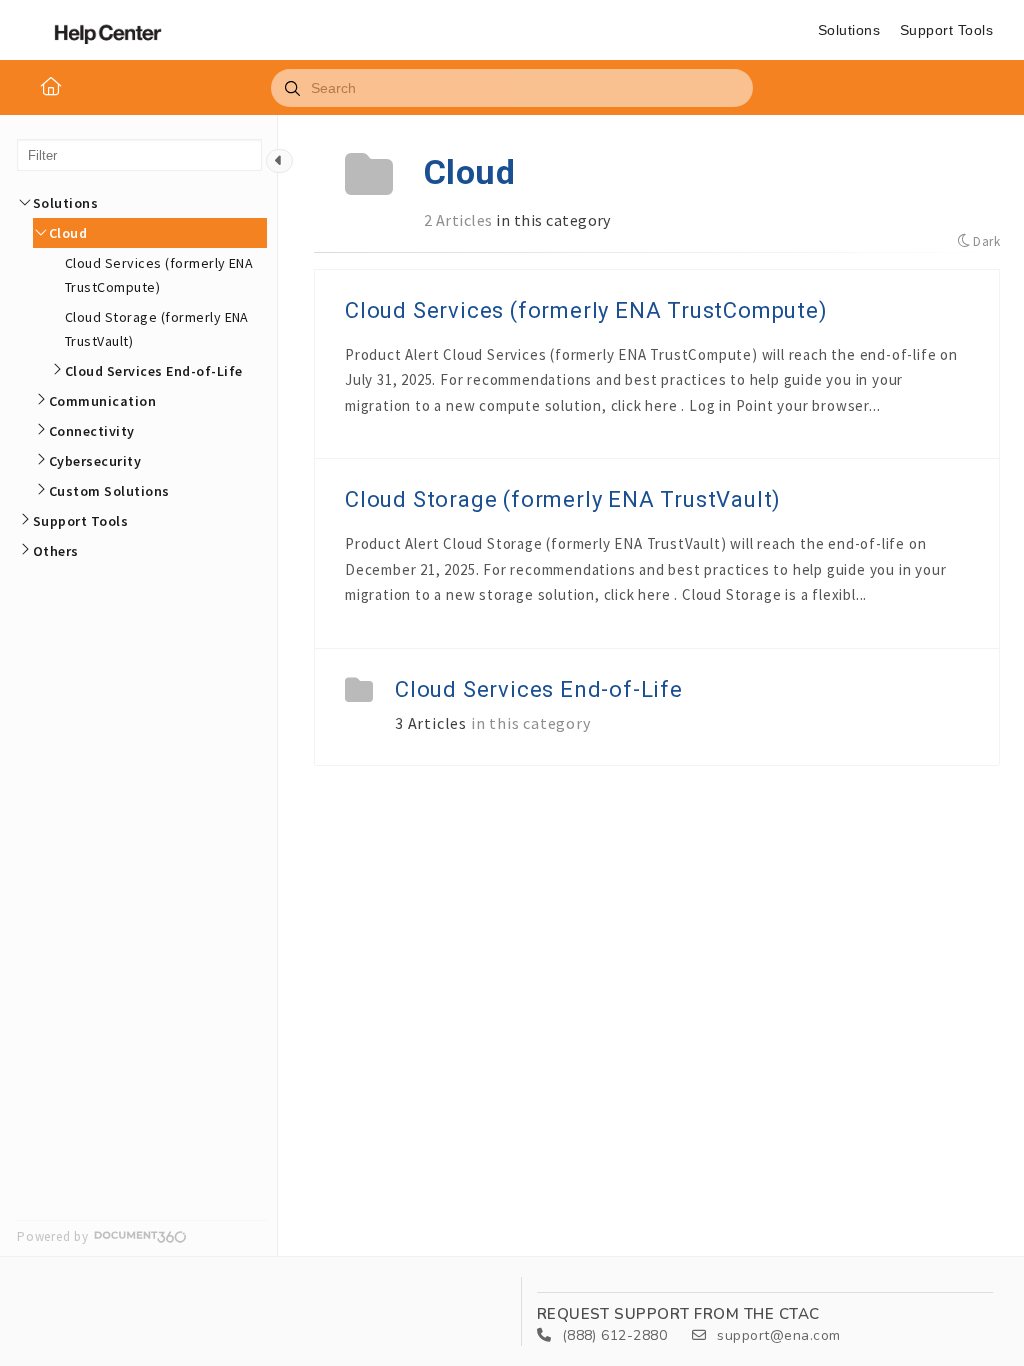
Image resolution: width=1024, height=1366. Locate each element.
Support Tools (946, 30)
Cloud (68, 233)
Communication (102, 401)
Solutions (849, 30)
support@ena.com (776, 1335)
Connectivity (92, 431)
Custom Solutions (109, 491)
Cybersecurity (95, 461)
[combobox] (511, 88)
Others (56, 551)
